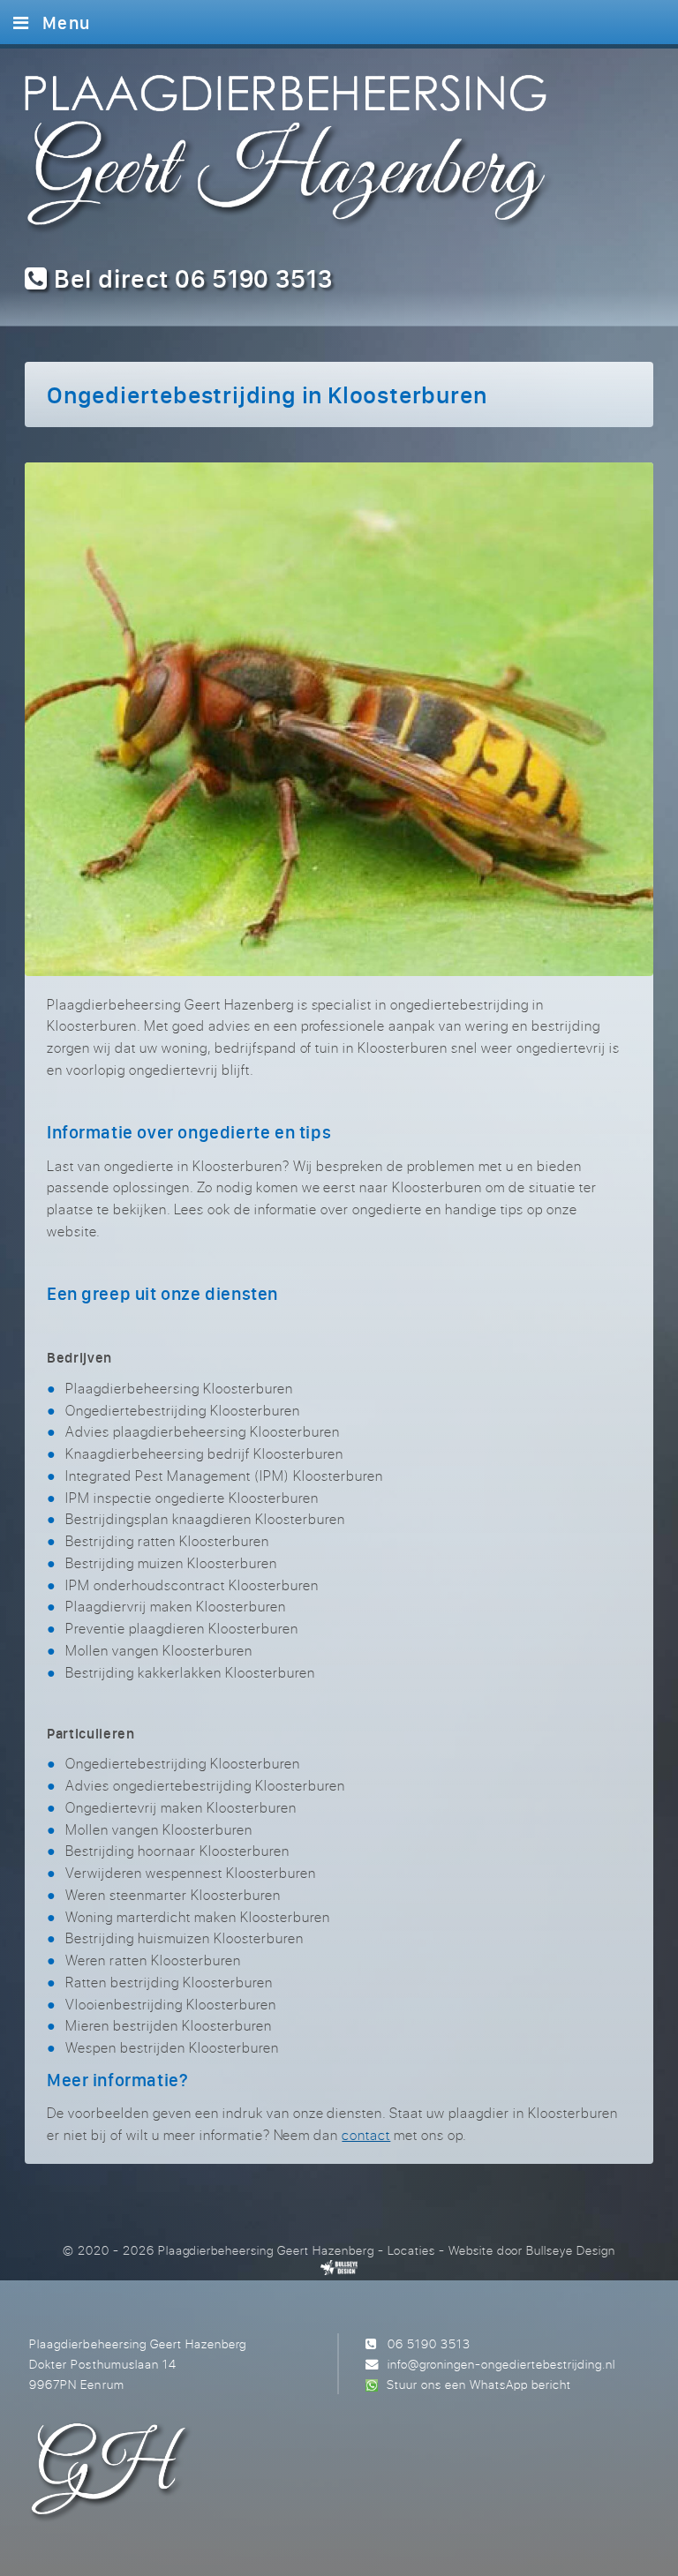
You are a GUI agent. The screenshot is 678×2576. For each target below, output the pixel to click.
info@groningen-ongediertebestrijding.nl (501, 2364)
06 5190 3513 (429, 2343)
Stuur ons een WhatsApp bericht (479, 2384)
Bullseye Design (571, 2250)
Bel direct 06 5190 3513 (190, 278)
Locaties (411, 2250)
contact (366, 2135)
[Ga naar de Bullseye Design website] (339, 2267)
